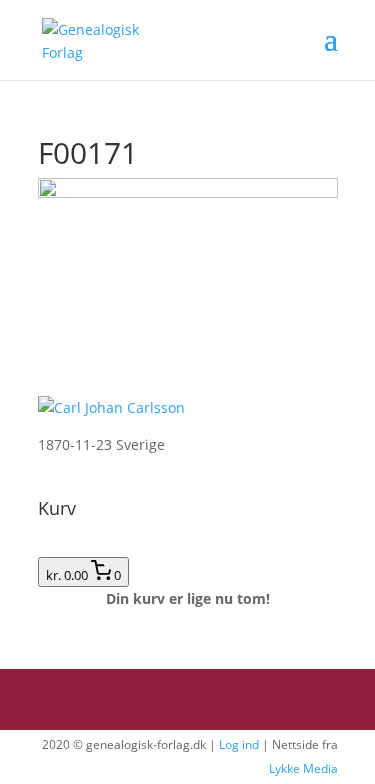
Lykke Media (303, 768)
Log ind (239, 744)
